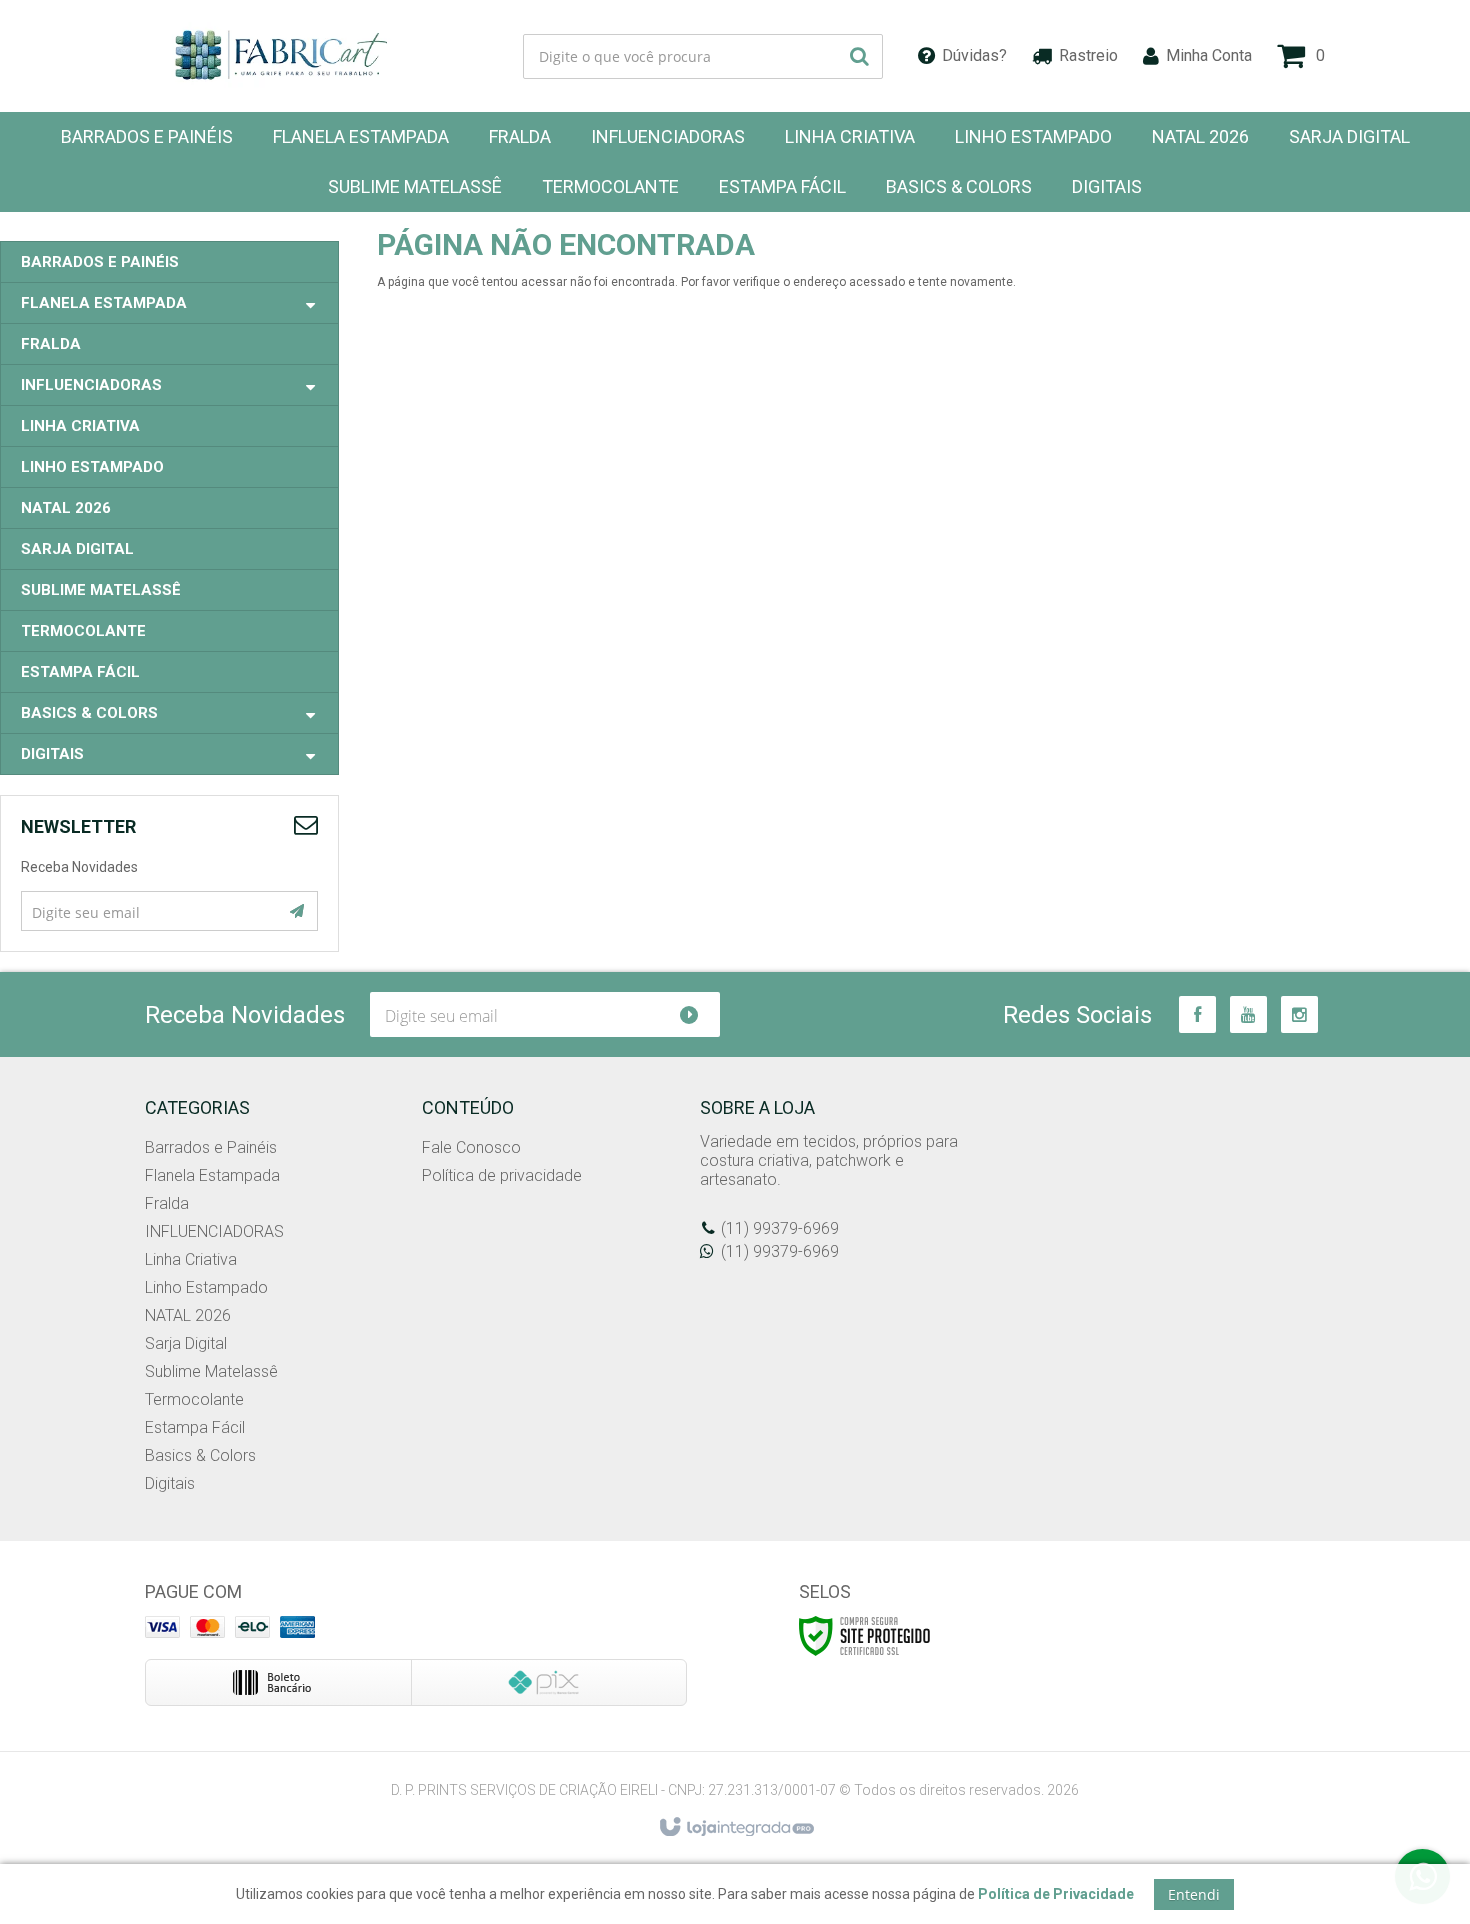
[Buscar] (859, 56)
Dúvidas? (974, 55)
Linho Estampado (206, 1287)
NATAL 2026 (188, 1315)
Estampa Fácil (195, 1427)
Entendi (1194, 1894)
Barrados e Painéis (211, 1147)
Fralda (167, 1203)
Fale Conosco (471, 1147)
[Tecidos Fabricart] (281, 56)
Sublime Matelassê (211, 1371)
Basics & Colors (200, 1455)
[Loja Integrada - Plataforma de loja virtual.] (735, 1828)
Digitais (170, 1483)
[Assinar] (297, 911)
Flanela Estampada (212, 1175)
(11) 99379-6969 (780, 1228)
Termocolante (194, 1399)
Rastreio (1088, 55)
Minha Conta (1209, 55)
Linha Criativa (191, 1259)
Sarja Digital (186, 1343)
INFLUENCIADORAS (214, 1231)
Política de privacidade (502, 1175)
